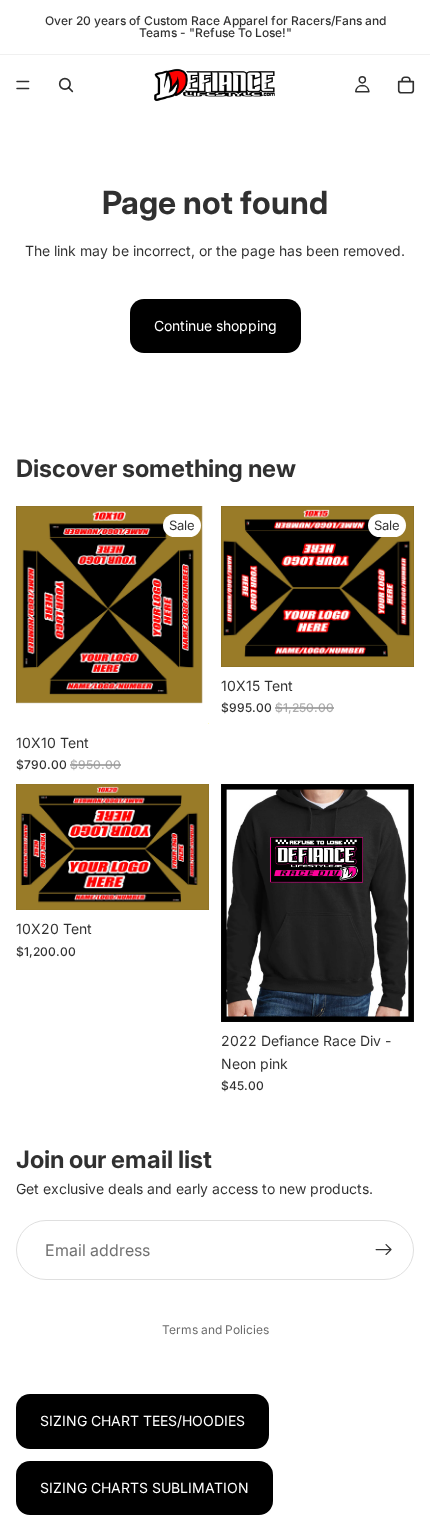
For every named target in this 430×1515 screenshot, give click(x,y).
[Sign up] (384, 1251)
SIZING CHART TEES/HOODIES (142, 1420)
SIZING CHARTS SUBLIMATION (144, 1487)
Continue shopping (215, 325)
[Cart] (406, 85)
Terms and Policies (215, 1329)
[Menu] (23, 85)
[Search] (66, 85)
